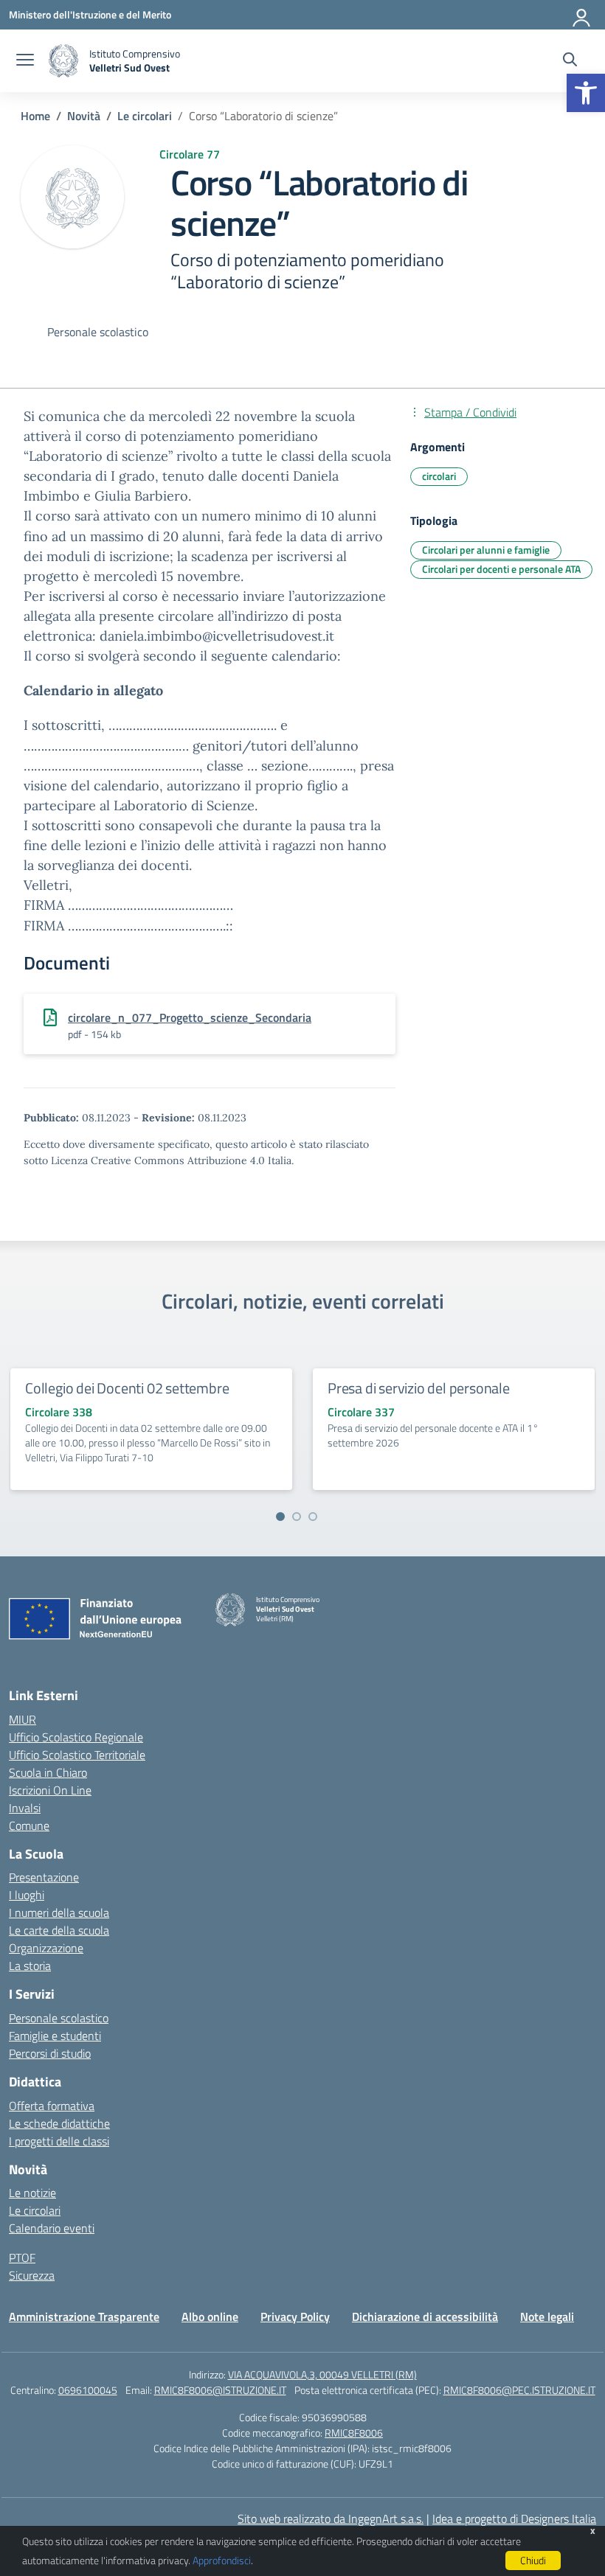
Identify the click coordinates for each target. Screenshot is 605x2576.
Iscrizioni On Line (50, 1790)
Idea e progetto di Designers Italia (514, 2518)
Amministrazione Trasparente (84, 2316)
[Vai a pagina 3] (313, 1517)
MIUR (23, 1719)
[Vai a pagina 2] (297, 1517)
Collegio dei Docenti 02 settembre (127, 1388)
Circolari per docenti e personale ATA (501, 569)
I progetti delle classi (59, 2141)
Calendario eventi (52, 2228)
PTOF (22, 2258)
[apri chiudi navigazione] (25, 61)
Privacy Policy (295, 2316)
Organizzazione (46, 1948)
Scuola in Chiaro (48, 1772)
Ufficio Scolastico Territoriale (77, 1755)
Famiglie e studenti (55, 2036)
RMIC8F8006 (354, 2433)
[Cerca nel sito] (570, 61)
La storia (30, 1966)
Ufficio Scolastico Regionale (76, 1737)
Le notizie (32, 2193)
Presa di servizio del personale (419, 1388)
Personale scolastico (59, 2018)
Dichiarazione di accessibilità (425, 2316)
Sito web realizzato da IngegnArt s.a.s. (331, 2518)
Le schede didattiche (59, 2123)
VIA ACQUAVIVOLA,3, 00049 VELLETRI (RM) (322, 2374)
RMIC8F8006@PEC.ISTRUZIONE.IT (519, 2390)
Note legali (547, 2316)
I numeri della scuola (59, 1912)
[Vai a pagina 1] (280, 1517)
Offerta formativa (52, 2106)
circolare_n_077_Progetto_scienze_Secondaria (190, 1017)
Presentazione (44, 1877)
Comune (29, 1825)
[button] (586, 93)
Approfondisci (222, 2560)
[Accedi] (582, 15)
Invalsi (25, 1808)
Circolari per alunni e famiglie (486, 550)
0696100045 (88, 2390)
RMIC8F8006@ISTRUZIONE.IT (220, 2390)
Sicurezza (32, 2275)
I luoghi (27, 1895)
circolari (439, 476)
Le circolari (35, 2210)
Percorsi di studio (50, 2053)
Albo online (210, 2316)
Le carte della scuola (59, 1930)
